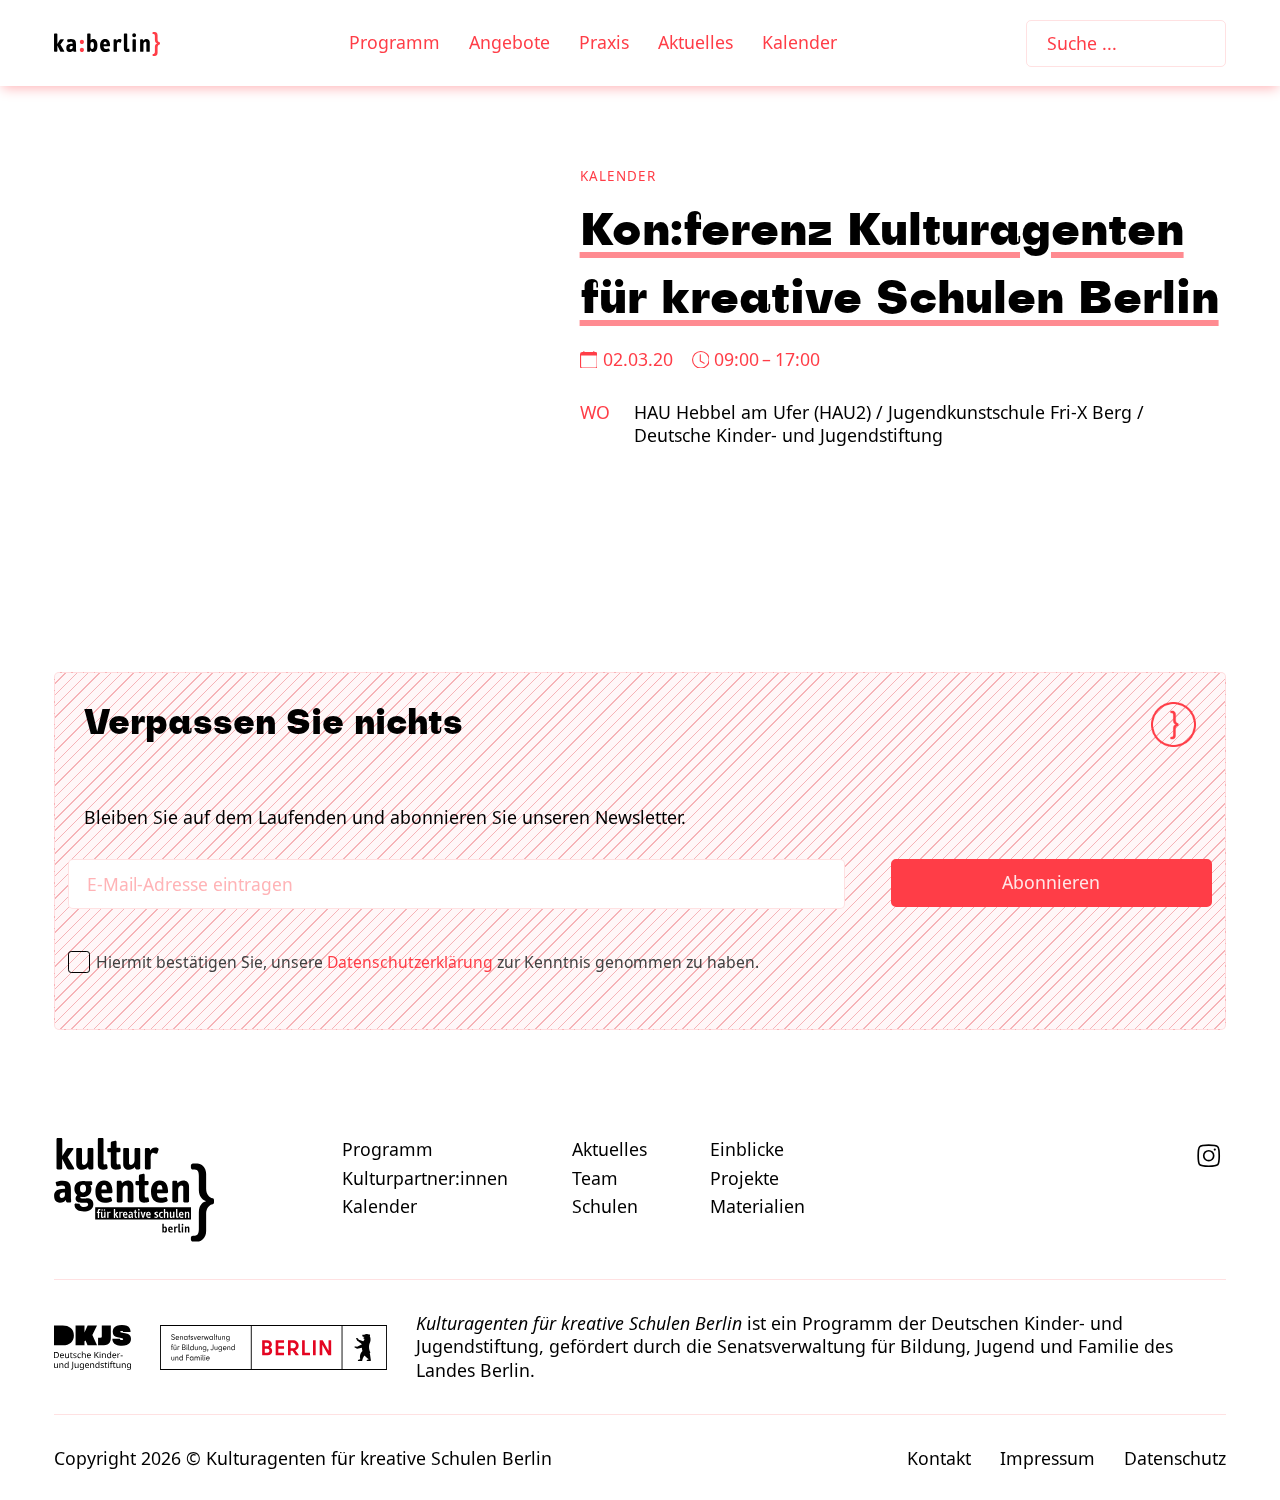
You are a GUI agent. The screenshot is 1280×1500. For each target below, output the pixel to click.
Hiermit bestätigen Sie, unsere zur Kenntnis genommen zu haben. (433, 962)
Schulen (605, 1206)
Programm (394, 42)
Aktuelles (695, 42)
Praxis (604, 42)
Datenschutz (1175, 1458)
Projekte (744, 1178)
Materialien (757, 1206)
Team (595, 1178)
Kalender (799, 42)
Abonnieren (1051, 882)
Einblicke (747, 1149)
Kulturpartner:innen (425, 1178)
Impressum (1047, 1458)
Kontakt (939, 1458)
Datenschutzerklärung (410, 962)
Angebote (509, 42)
